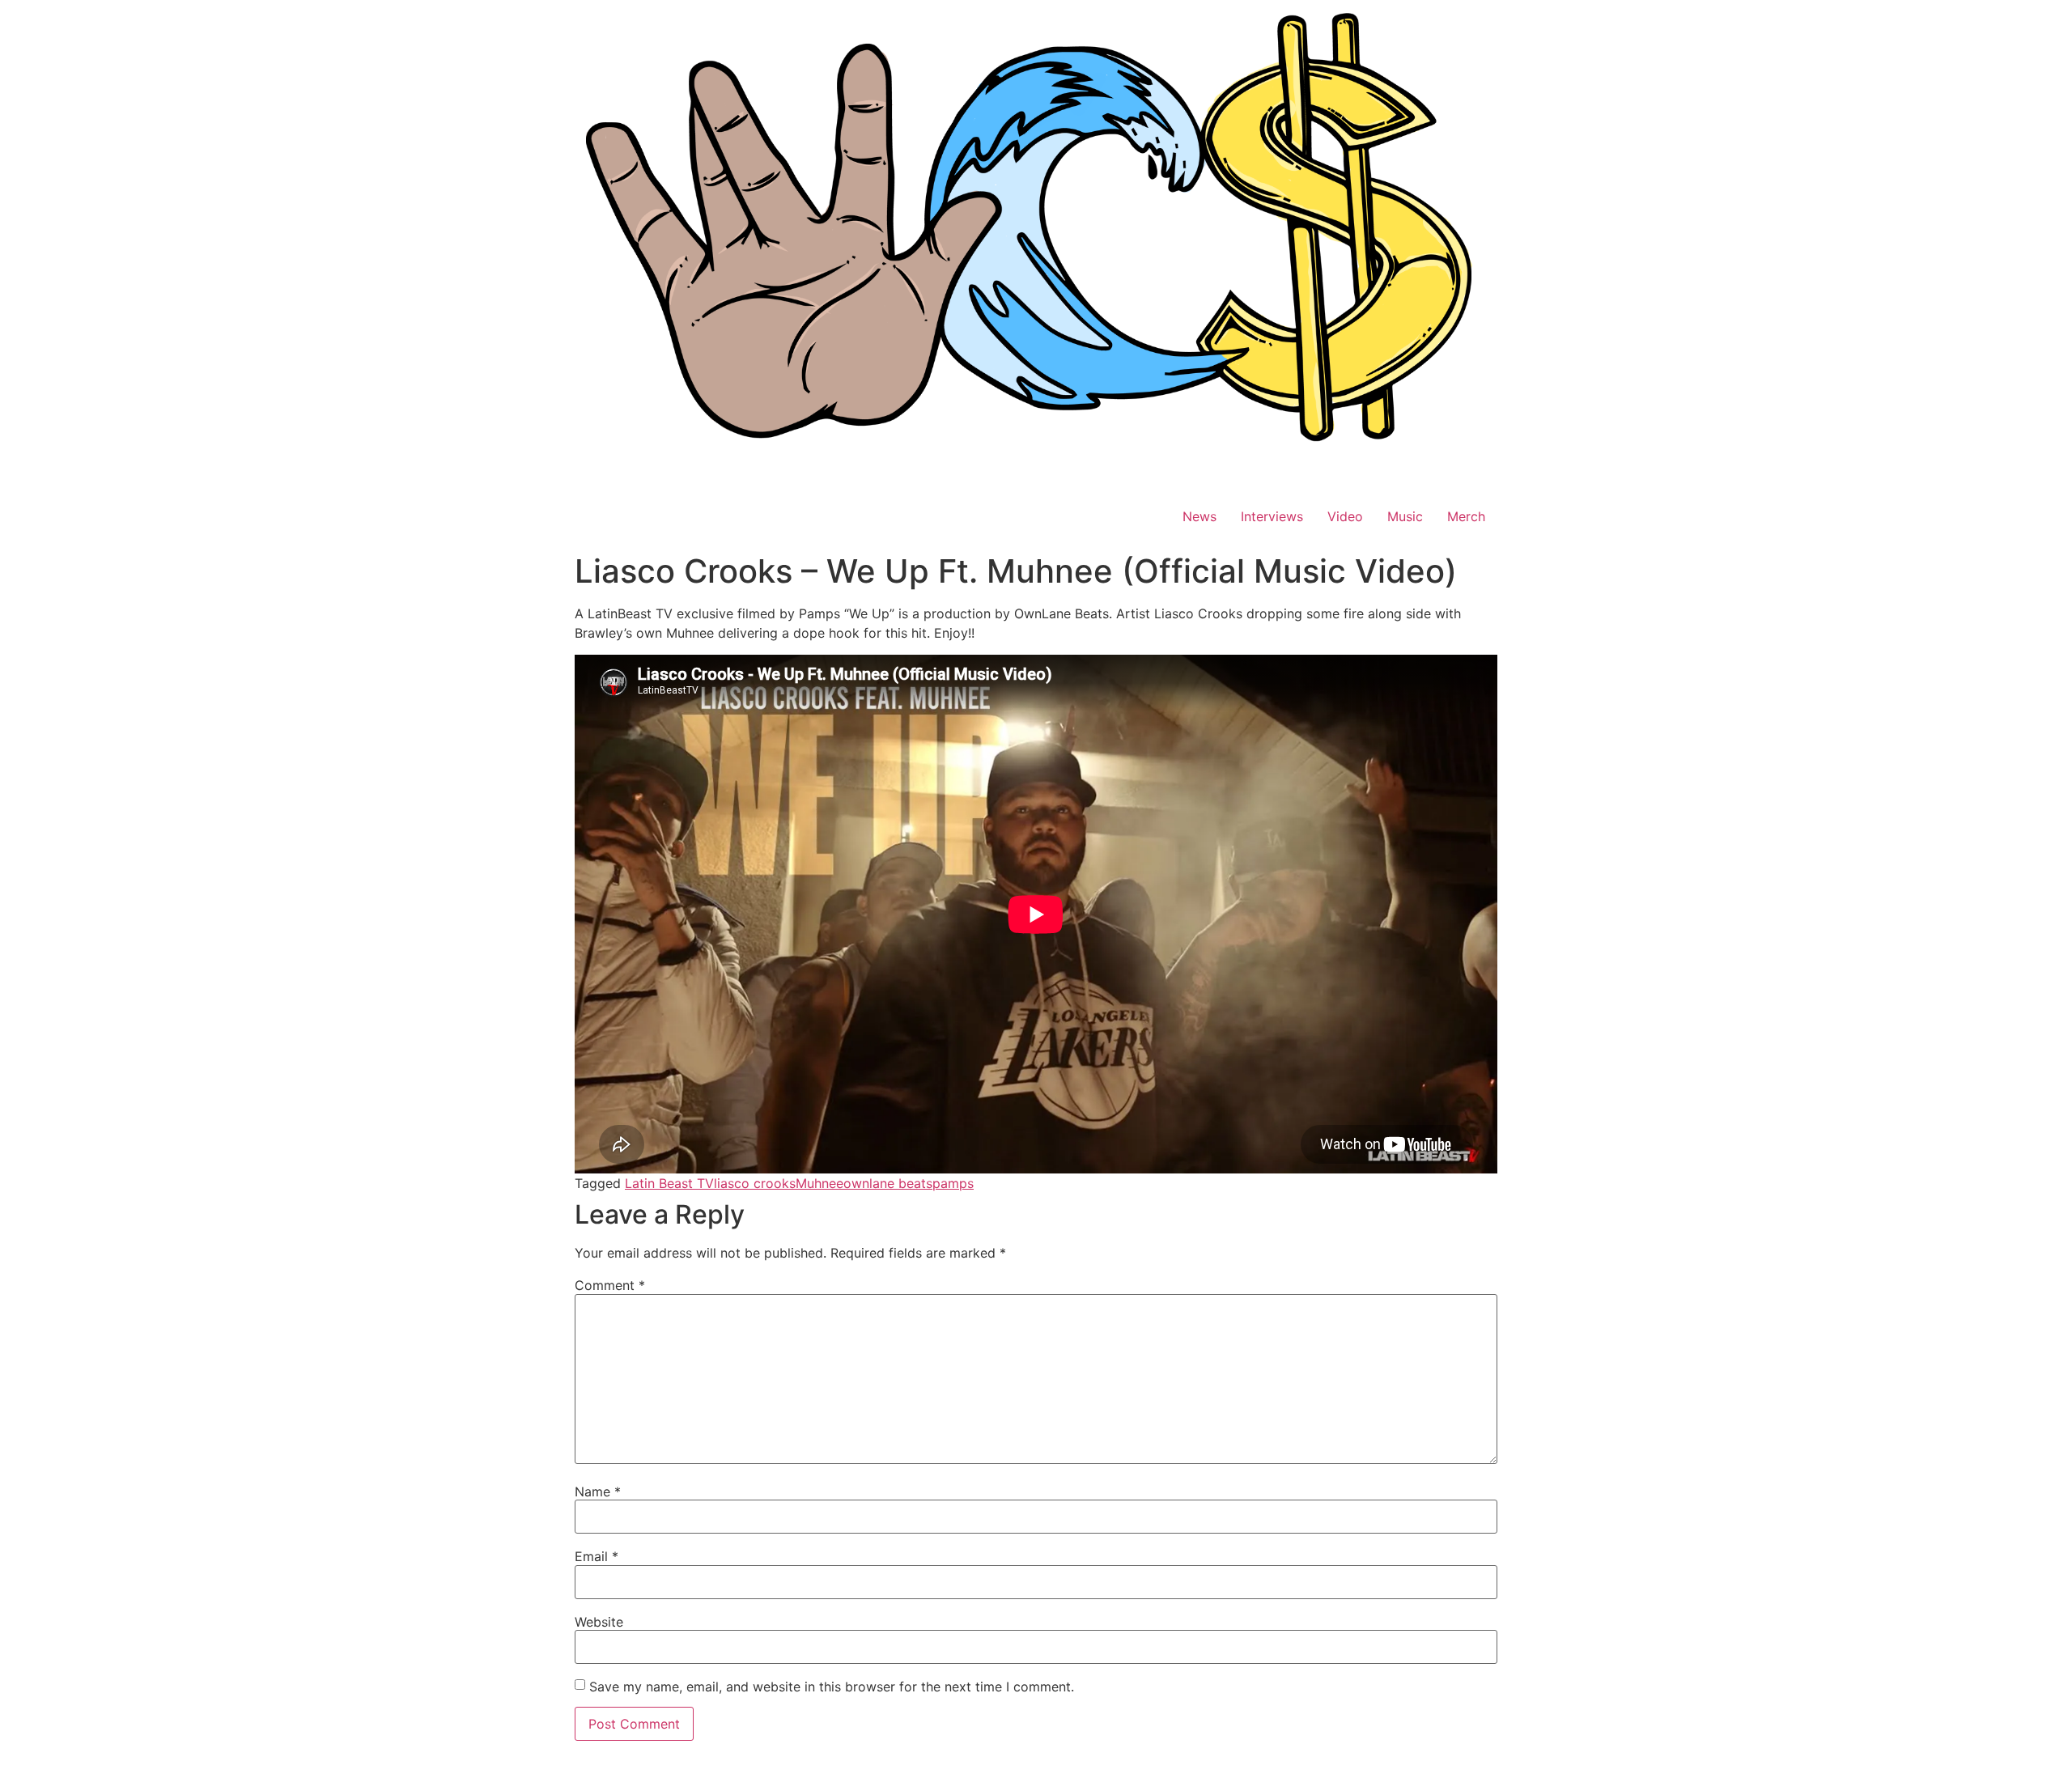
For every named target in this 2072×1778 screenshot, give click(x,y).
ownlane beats (888, 1183)
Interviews (1272, 516)
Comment (610, 1285)
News (1199, 516)
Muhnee (819, 1183)
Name (598, 1492)
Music (1405, 516)
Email (597, 1556)
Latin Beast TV (669, 1183)
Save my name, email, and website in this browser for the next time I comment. (832, 1687)
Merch (1466, 516)
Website (599, 1622)
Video (1345, 516)
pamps (953, 1183)
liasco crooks (755, 1183)
